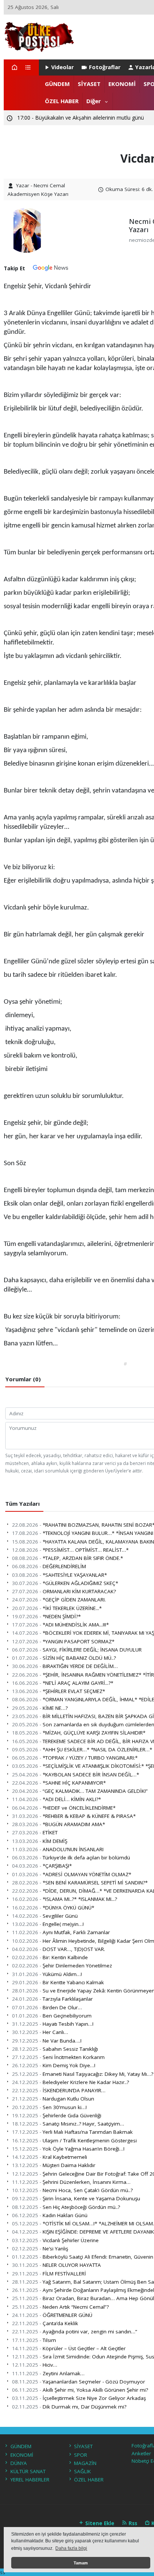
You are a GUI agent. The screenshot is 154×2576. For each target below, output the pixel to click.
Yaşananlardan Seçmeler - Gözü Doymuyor (78, 2382)
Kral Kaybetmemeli (50, 2157)
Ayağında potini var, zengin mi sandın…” (75, 2332)
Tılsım (34, 2340)
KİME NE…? (40, 1708)
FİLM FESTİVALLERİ (49, 2274)
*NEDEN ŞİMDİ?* (46, 1616)
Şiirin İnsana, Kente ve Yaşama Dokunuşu (76, 2198)
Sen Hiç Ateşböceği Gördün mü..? (66, 2207)
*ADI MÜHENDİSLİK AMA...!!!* (60, 1625)
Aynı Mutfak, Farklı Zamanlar (61, 1932)
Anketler (141, 2453)
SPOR (81, 2455)
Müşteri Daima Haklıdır (54, 2165)
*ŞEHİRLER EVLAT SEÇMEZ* (58, 1691)
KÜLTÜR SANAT (28, 2471)
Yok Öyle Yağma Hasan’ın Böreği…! (68, 2149)
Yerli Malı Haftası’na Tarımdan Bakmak (72, 2132)
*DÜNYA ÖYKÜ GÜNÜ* (53, 1908)
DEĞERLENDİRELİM (49, 1566)
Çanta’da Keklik (45, 2323)
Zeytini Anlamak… (48, 2373)
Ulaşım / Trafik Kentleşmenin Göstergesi (74, 2140)
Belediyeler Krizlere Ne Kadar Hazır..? (70, 2082)
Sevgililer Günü (45, 1916)
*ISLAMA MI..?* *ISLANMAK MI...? (64, 1899)
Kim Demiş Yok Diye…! (54, 2065)
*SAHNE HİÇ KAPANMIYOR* (59, 1783)
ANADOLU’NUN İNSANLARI (58, 1849)
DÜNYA (19, 2463)
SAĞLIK (82, 2471)
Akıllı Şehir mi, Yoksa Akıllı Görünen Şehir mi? (80, 2390)
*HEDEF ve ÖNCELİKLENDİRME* (64, 1808)
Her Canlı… (40, 2032)
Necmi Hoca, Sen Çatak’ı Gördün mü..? (72, 2190)
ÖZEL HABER (62, 101)
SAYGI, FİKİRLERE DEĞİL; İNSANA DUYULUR (77, 1650)
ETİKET (35, 1832)
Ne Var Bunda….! (47, 2041)
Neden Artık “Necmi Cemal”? (60, 2307)
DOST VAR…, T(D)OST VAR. (58, 1949)
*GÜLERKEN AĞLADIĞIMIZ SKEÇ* (65, 1583)
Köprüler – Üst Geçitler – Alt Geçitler (69, 2348)
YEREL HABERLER (30, 2480)
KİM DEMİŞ (40, 1841)
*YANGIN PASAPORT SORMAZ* (63, 1641)
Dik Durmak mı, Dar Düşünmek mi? (69, 2407)
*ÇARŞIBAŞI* (42, 1866)
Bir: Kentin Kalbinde (50, 1957)
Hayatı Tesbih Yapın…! (53, 2024)
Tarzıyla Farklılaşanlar (52, 1999)
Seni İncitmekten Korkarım (58, 2057)
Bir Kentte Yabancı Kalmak (58, 1982)
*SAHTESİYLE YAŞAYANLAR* (59, 1575)
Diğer (94, 101)
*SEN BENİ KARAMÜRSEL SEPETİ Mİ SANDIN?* (80, 1883)
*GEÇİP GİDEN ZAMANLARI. (59, 1600)
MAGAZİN (85, 2463)
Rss (132, 2523)
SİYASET (89, 84)
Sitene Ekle (99, 2523)
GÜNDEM (57, 84)
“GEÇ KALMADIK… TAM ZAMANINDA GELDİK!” (80, 1791)
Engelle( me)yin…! (48, 1924)
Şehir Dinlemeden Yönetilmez (62, 1966)
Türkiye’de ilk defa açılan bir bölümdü (71, 1858)
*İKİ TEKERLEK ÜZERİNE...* (57, 1608)
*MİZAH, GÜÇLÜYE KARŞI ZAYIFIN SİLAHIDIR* (79, 1733)
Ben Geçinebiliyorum (52, 2016)
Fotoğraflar (105, 67)
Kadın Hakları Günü (50, 2215)
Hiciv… (35, 2365)
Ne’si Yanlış (40, 2249)
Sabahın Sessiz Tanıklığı (55, 2049)
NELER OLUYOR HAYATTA (56, 2265)
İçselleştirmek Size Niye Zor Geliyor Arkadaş (79, 2398)
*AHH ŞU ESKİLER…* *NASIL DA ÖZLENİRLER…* (82, 1749)
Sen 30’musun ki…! (49, 2107)
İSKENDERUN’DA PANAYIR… (59, 2090)
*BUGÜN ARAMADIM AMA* (58, 1824)
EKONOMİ (122, 84)
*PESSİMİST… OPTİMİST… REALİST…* (70, 1550)
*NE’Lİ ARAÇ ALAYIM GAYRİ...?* (63, 1683)
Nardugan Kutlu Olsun (53, 2099)
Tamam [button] (81, 2563)
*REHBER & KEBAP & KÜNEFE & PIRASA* (74, 1816)
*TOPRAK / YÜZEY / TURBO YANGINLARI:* (75, 1758)
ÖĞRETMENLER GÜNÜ (52, 2315)
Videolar (62, 67)
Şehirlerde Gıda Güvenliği (57, 2115)
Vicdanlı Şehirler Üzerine (55, 2240)
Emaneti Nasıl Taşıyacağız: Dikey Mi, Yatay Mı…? (83, 2074)
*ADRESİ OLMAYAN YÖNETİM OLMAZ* (72, 1874)
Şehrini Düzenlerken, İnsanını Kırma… (71, 2182)
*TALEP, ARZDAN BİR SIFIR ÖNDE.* (67, 1558)
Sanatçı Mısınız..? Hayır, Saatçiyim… (68, 2124)
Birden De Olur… (47, 2007)
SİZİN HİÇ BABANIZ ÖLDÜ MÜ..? (64, 1658)
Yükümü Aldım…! (47, 1974)
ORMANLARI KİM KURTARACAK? (64, 1591)
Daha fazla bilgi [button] (71, 2548)
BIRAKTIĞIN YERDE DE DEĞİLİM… (65, 1666)
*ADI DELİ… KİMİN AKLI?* (56, 1799)
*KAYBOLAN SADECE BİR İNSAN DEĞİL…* (76, 1775)
